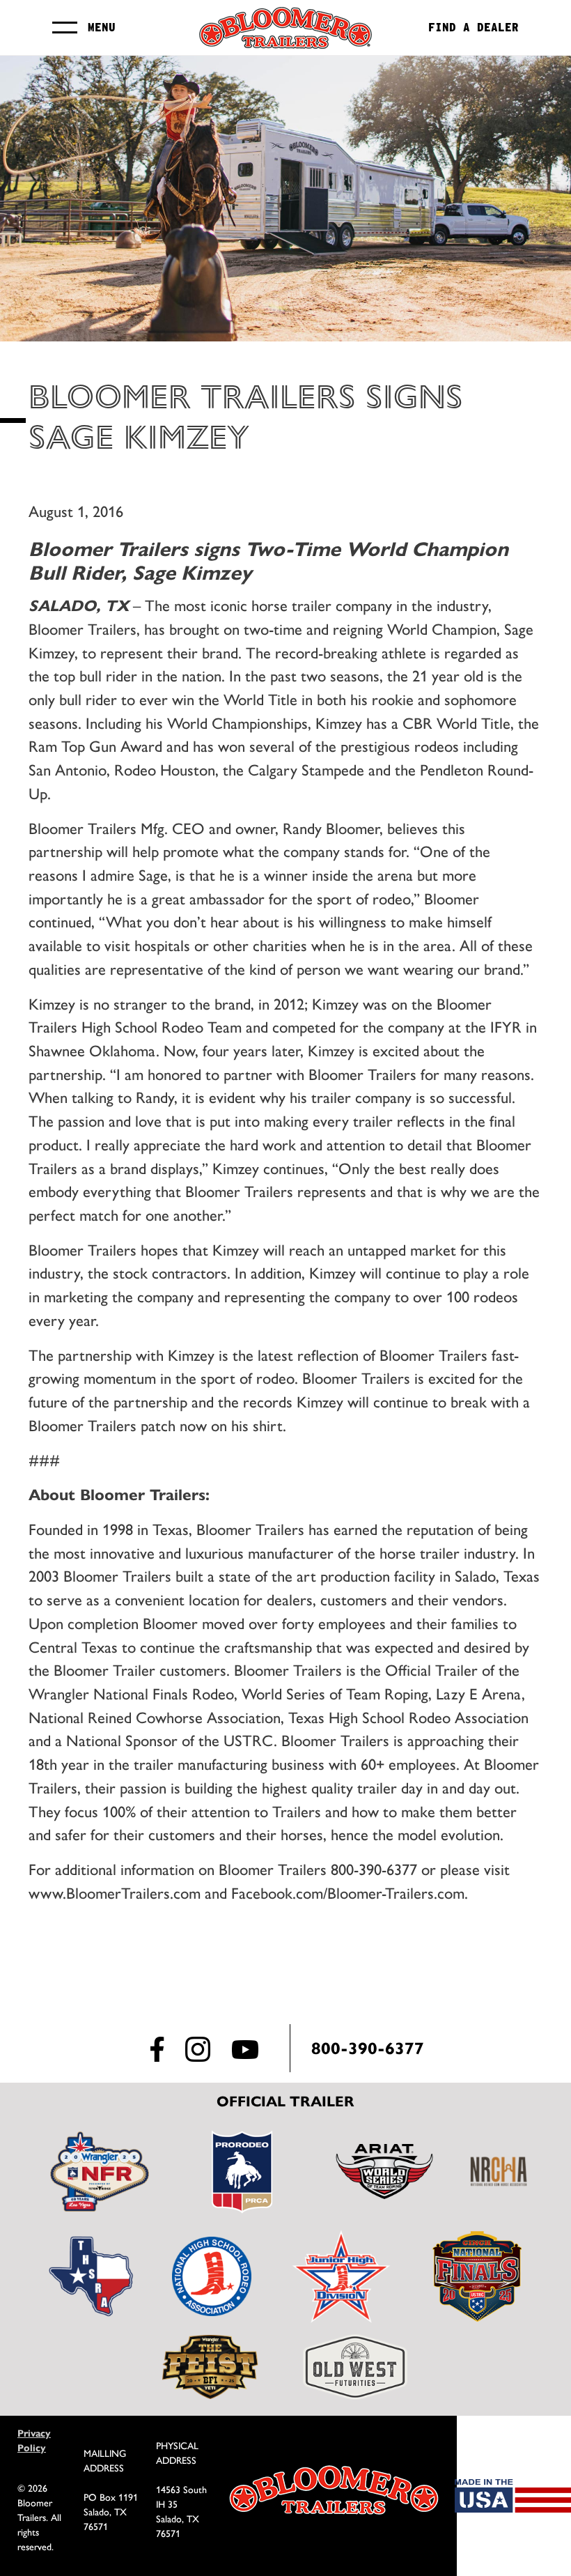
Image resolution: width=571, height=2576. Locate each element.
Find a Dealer (474, 28)
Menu (102, 28)
